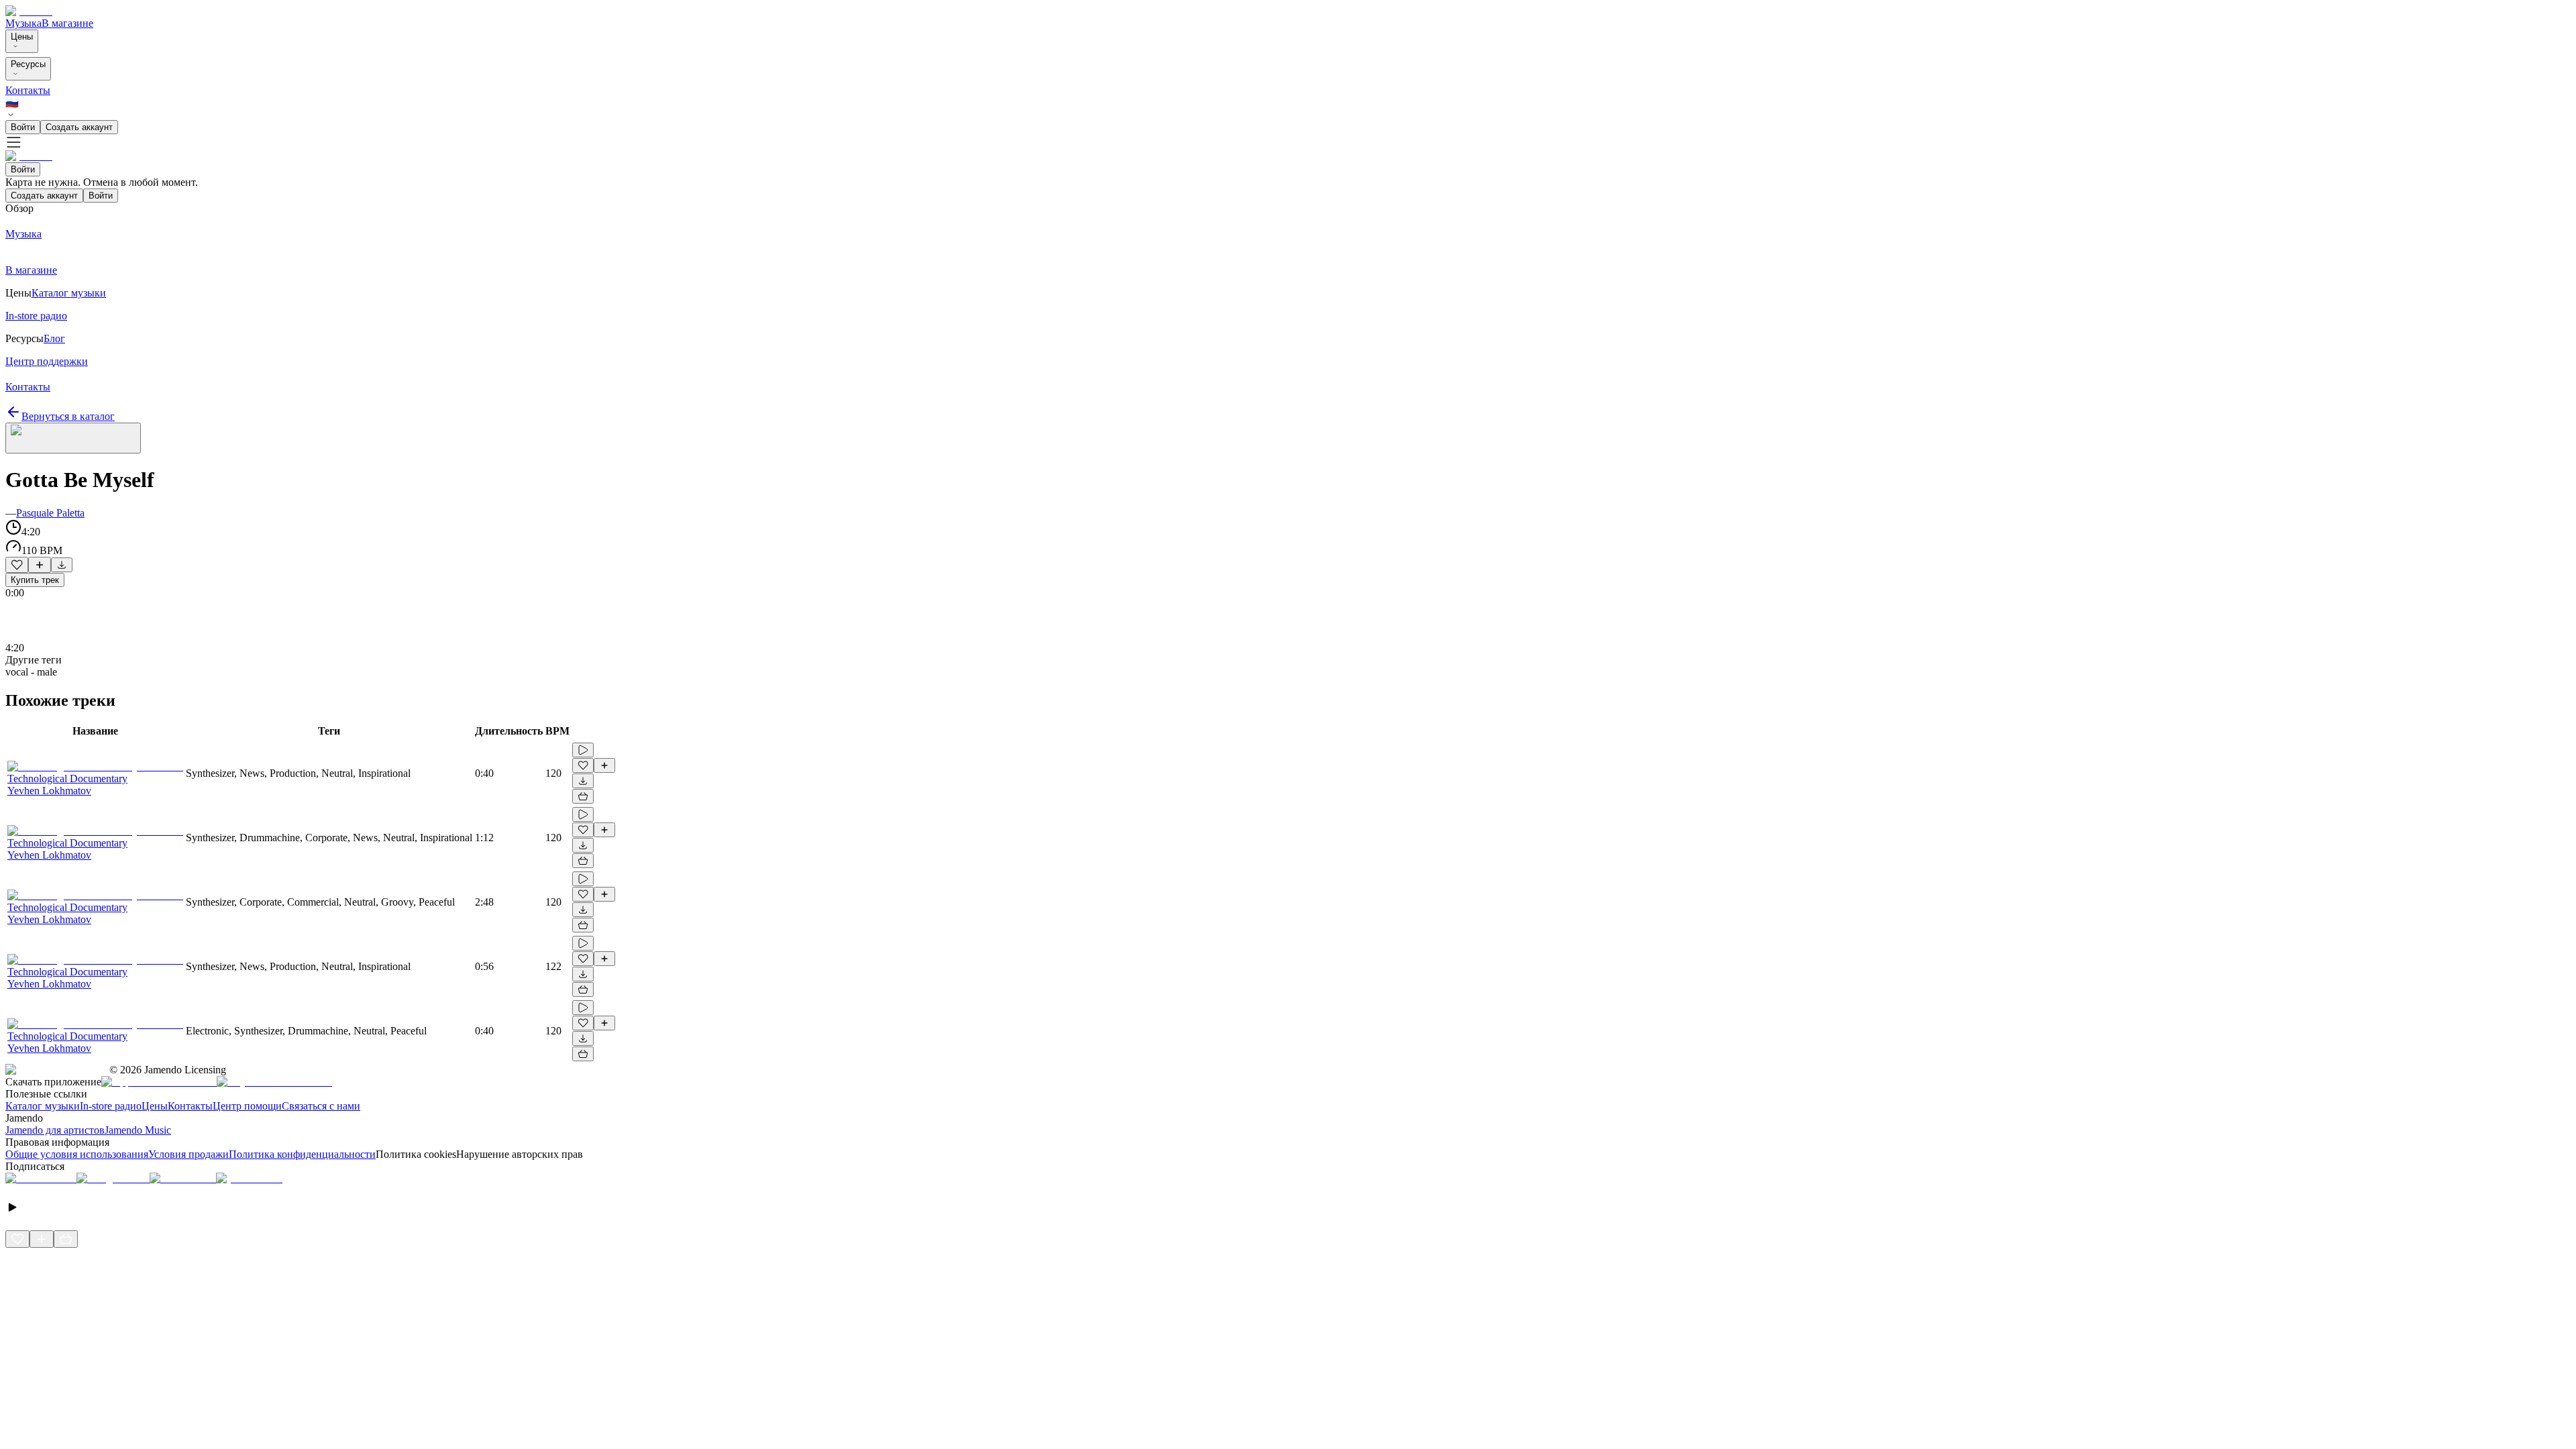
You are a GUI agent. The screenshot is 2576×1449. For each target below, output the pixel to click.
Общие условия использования (77, 1154)
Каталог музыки (43, 1106)
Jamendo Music (138, 1130)
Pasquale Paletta (50, 513)
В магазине (67, 23)
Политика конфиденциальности (302, 1154)
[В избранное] (17, 565)
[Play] (73, 438)
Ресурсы (28, 64)
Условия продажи (189, 1154)
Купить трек (35, 580)
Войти (23, 127)
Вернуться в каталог (68, 416)
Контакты (28, 90)
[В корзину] (583, 796)
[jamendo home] (29, 11)
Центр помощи (247, 1106)
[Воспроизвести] (583, 750)
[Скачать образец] (62, 565)
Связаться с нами (321, 1106)
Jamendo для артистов (55, 1130)
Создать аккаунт (79, 127)
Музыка (23, 23)
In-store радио (111, 1106)
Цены (22, 37)
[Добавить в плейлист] (40, 565)
